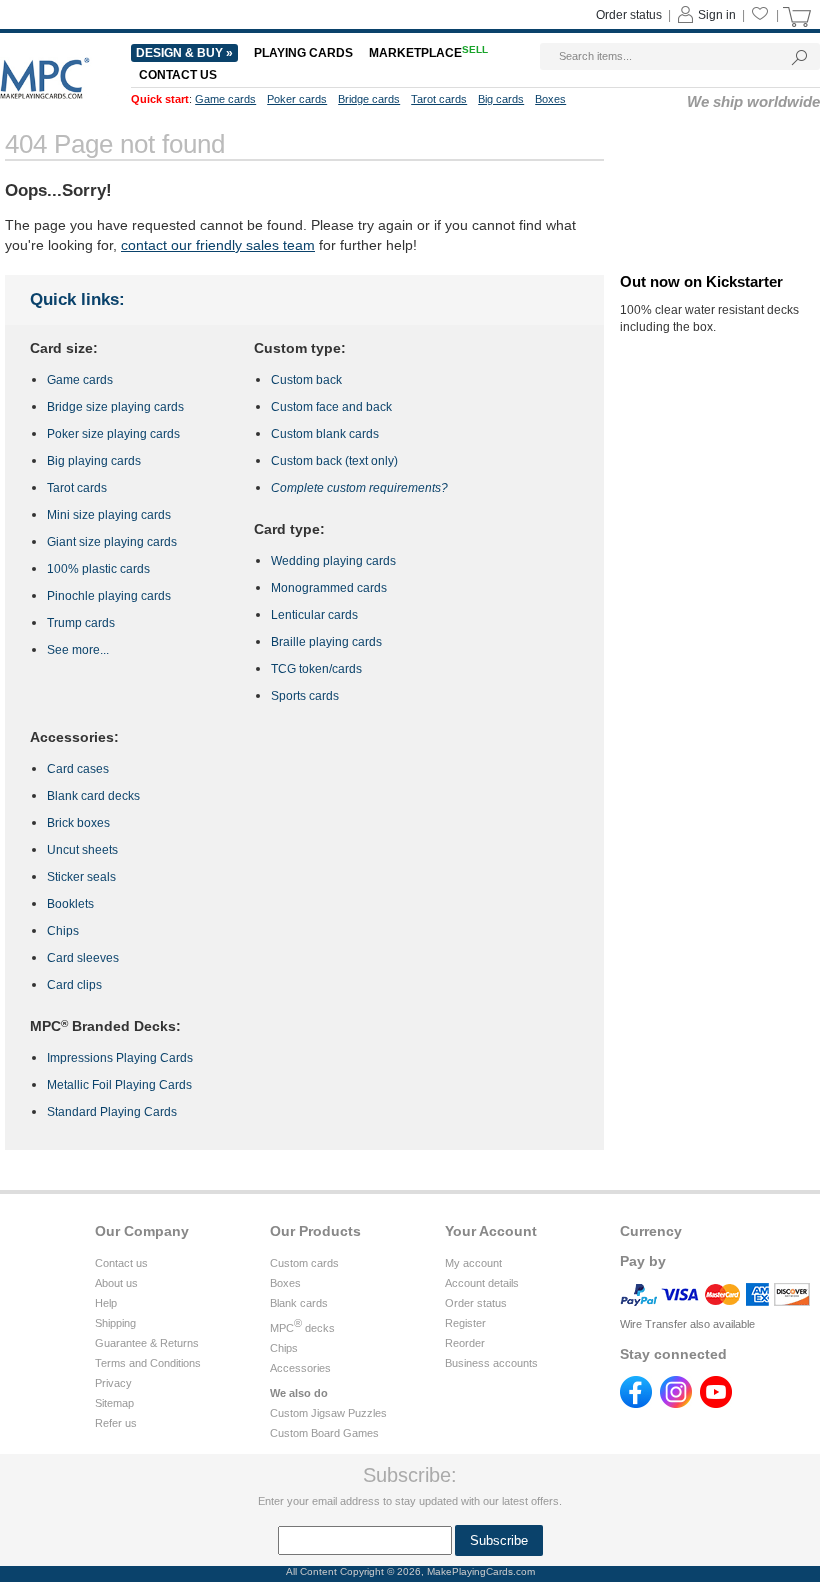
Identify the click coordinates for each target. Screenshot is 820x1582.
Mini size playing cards (109, 515)
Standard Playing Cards (112, 1112)
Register (465, 1323)
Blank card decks (93, 796)
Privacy (113, 1383)
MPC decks (302, 1328)
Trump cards (81, 623)
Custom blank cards (325, 434)
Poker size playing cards (113, 434)
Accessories (300, 1368)
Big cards (501, 99)
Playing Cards (303, 53)
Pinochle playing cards (109, 596)
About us (116, 1283)
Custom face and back (331, 407)
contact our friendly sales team (218, 245)
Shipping (115, 1323)
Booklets (70, 904)
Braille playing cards (326, 642)
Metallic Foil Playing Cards (119, 1085)
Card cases (78, 769)
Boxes (285, 1283)
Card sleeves (83, 958)
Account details (482, 1283)
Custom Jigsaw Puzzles (328, 1413)
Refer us (116, 1423)
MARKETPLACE (428, 53)
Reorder (465, 1343)
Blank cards (299, 1303)
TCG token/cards (316, 669)
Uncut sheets (82, 850)
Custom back (306, 380)
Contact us (121, 1263)
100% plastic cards (98, 569)
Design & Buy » (184, 53)
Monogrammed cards (329, 588)
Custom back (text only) (334, 461)
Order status (476, 1303)
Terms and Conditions (148, 1363)
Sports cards (305, 696)
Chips (63, 931)
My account (473, 1263)
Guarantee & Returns (147, 1343)
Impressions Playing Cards (120, 1058)
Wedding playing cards (333, 561)
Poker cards (297, 99)
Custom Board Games (324, 1433)
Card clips (74, 985)
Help (106, 1303)
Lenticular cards (314, 615)
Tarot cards (77, 488)
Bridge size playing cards (115, 407)
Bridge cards (369, 99)
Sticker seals (81, 877)
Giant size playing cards (112, 542)
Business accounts (491, 1363)
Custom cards (304, 1263)
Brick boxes (78, 823)
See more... (78, 650)
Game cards (80, 380)
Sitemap (114, 1403)
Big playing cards (94, 461)
